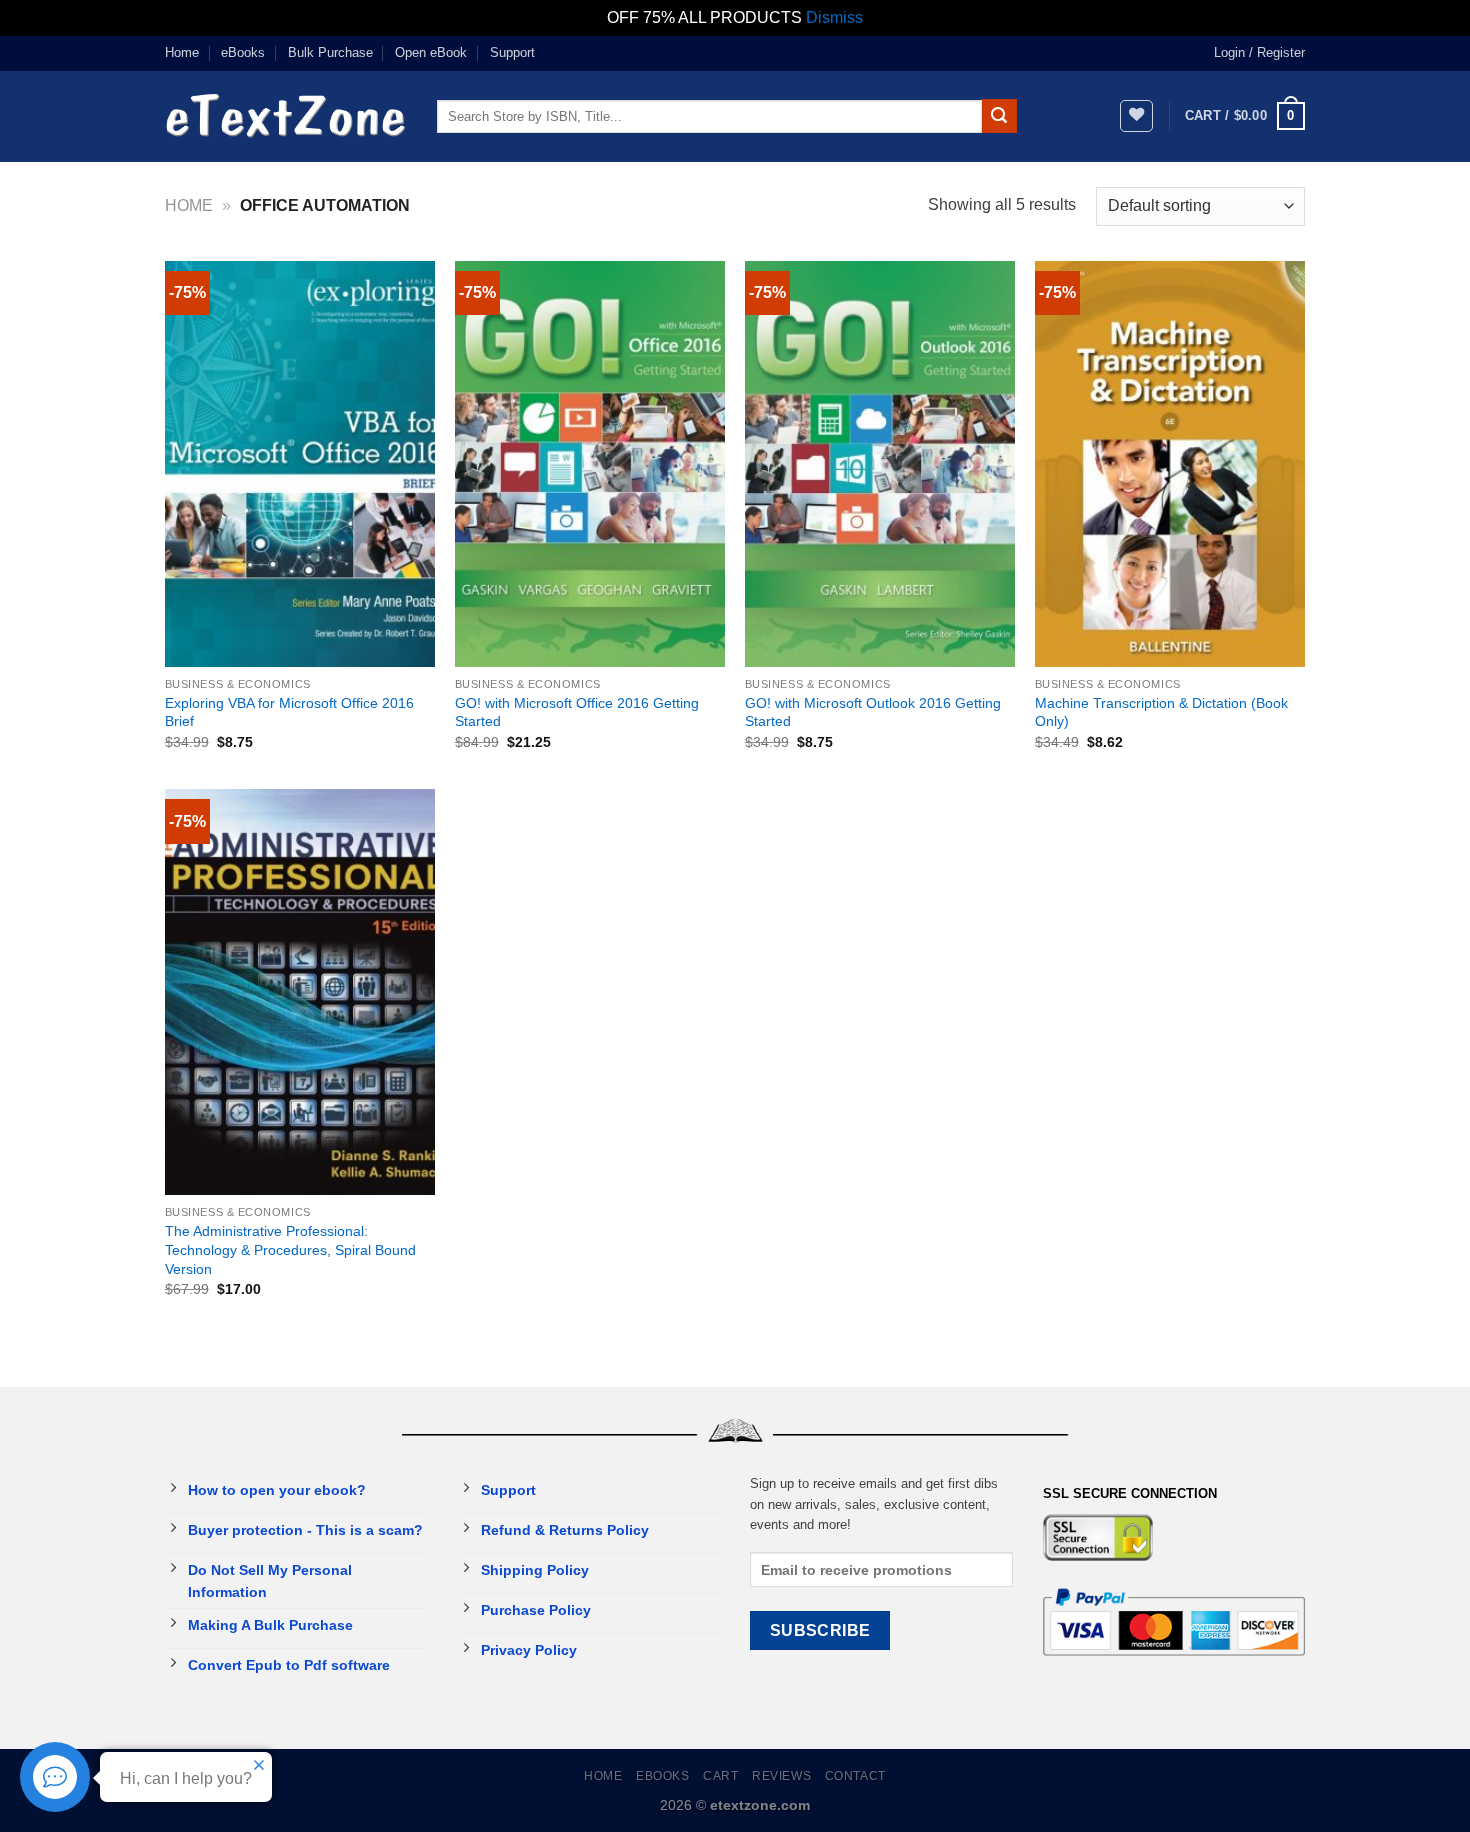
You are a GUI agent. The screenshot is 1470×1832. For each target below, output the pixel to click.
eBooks (243, 52)
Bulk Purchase (330, 52)
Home (182, 52)
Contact (855, 1776)
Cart (720, 1776)
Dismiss (834, 17)
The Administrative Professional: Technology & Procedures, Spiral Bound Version (290, 1249)
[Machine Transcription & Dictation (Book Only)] (1170, 464)
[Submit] (999, 116)
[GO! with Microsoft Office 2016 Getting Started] (590, 464)
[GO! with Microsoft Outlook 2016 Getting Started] (880, 464)
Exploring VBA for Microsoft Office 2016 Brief (289, 712)
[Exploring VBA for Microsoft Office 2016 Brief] (300, 464)
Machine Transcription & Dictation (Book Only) (1161, 712)
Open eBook (431, 52)
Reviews (781, 1776)
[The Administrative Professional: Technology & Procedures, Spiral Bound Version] (300, 992)
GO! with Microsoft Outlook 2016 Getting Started (873, 712)
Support (512, 52)
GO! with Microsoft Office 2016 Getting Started (577, 712)
